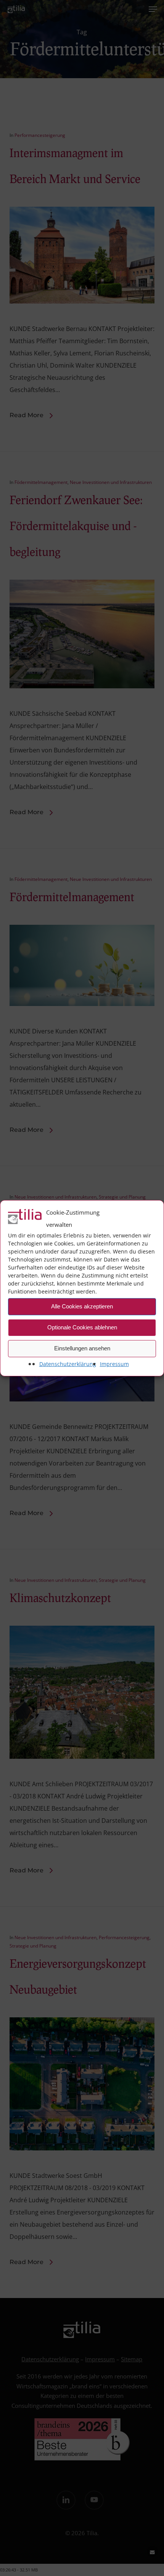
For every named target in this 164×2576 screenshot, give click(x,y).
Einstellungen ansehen (82, 1348)
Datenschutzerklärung (68, 1364)
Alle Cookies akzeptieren (82, 1306)
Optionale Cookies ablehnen (82, 1327)
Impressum (114, 1364)
